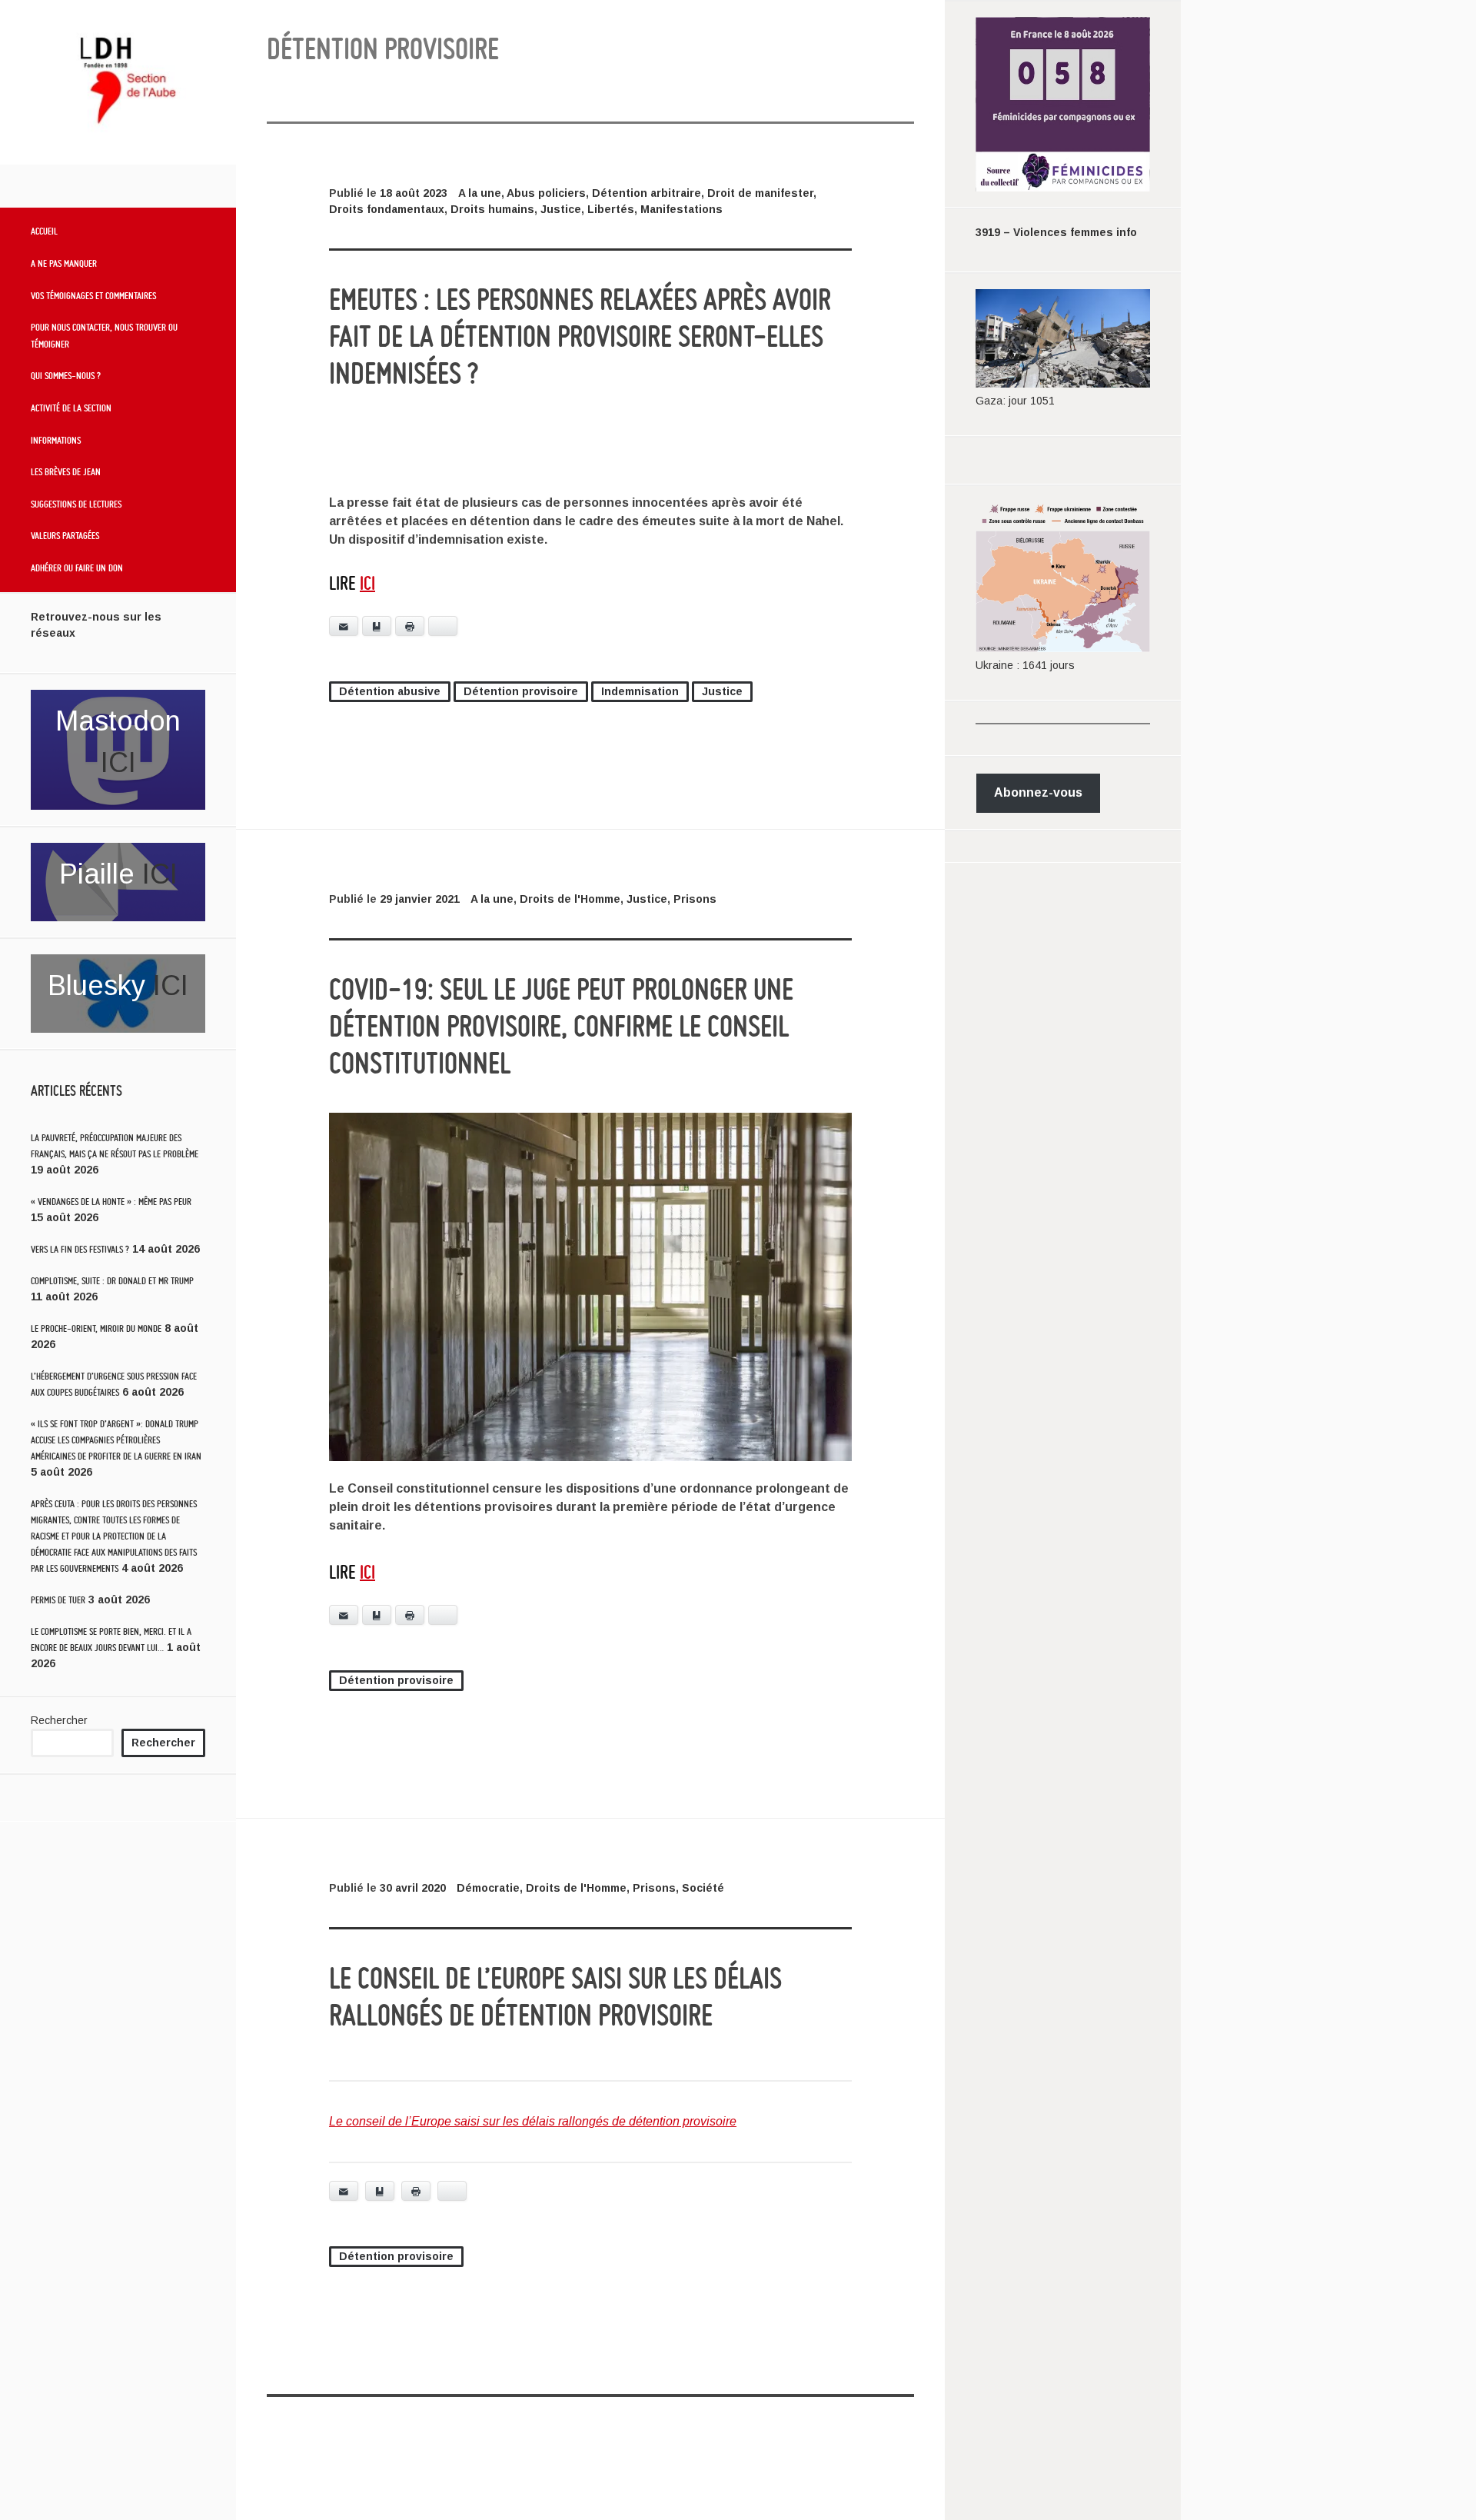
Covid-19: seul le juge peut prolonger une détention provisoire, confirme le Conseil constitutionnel (561, 1026)
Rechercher (59, 1720)
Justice (561, 209)
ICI (118, 762)
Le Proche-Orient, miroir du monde (96, 1328)
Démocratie (488, 1888)
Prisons (695, 899)
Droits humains (492, 209)
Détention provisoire (521, 691)
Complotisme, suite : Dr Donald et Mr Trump (112, 1281)
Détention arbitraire (647, 193)
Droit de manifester (760, 193)
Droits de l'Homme (570, 899)
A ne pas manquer (64, 263)
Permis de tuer (58, 1600)
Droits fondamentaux (387, 209)
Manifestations (681, 209)
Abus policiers (546, 193)
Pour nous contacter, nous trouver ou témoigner (104, 335)
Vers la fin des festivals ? (80, 1249)
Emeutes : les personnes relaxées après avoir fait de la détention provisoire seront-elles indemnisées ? (580, 336)
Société (703, 1888)
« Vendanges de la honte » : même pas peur (111, 1202)
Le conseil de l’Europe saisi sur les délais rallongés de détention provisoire (533, 2121)
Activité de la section (71, 408)
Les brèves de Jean (66, 471)
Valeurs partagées (65, 535)
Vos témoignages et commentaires (93, 295)
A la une (480, 193)
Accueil (44, 231)
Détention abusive (390, 691)
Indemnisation (640, 691)
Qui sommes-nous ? (66, 375)
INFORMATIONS (56, 440)
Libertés (611, 209)
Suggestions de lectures (76, 504)
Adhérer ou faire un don (77, 568)
